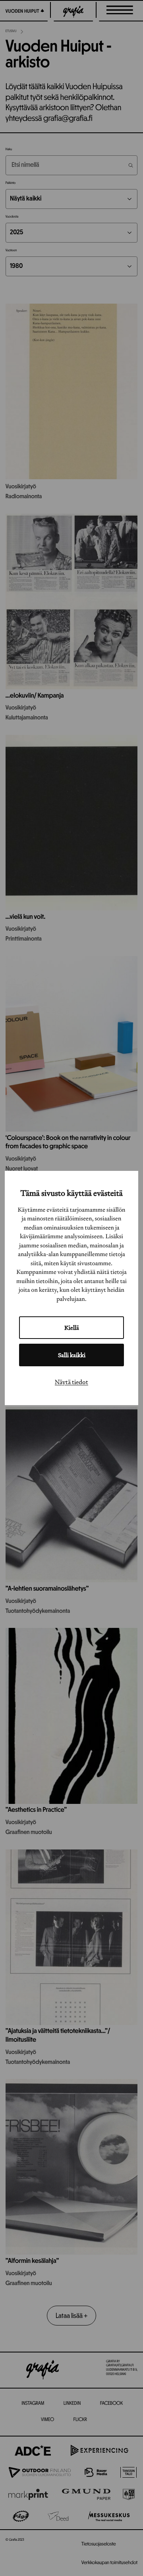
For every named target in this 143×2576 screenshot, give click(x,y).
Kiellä (72, 1328)
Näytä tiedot (71, 1382)
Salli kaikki (72, 1355)
